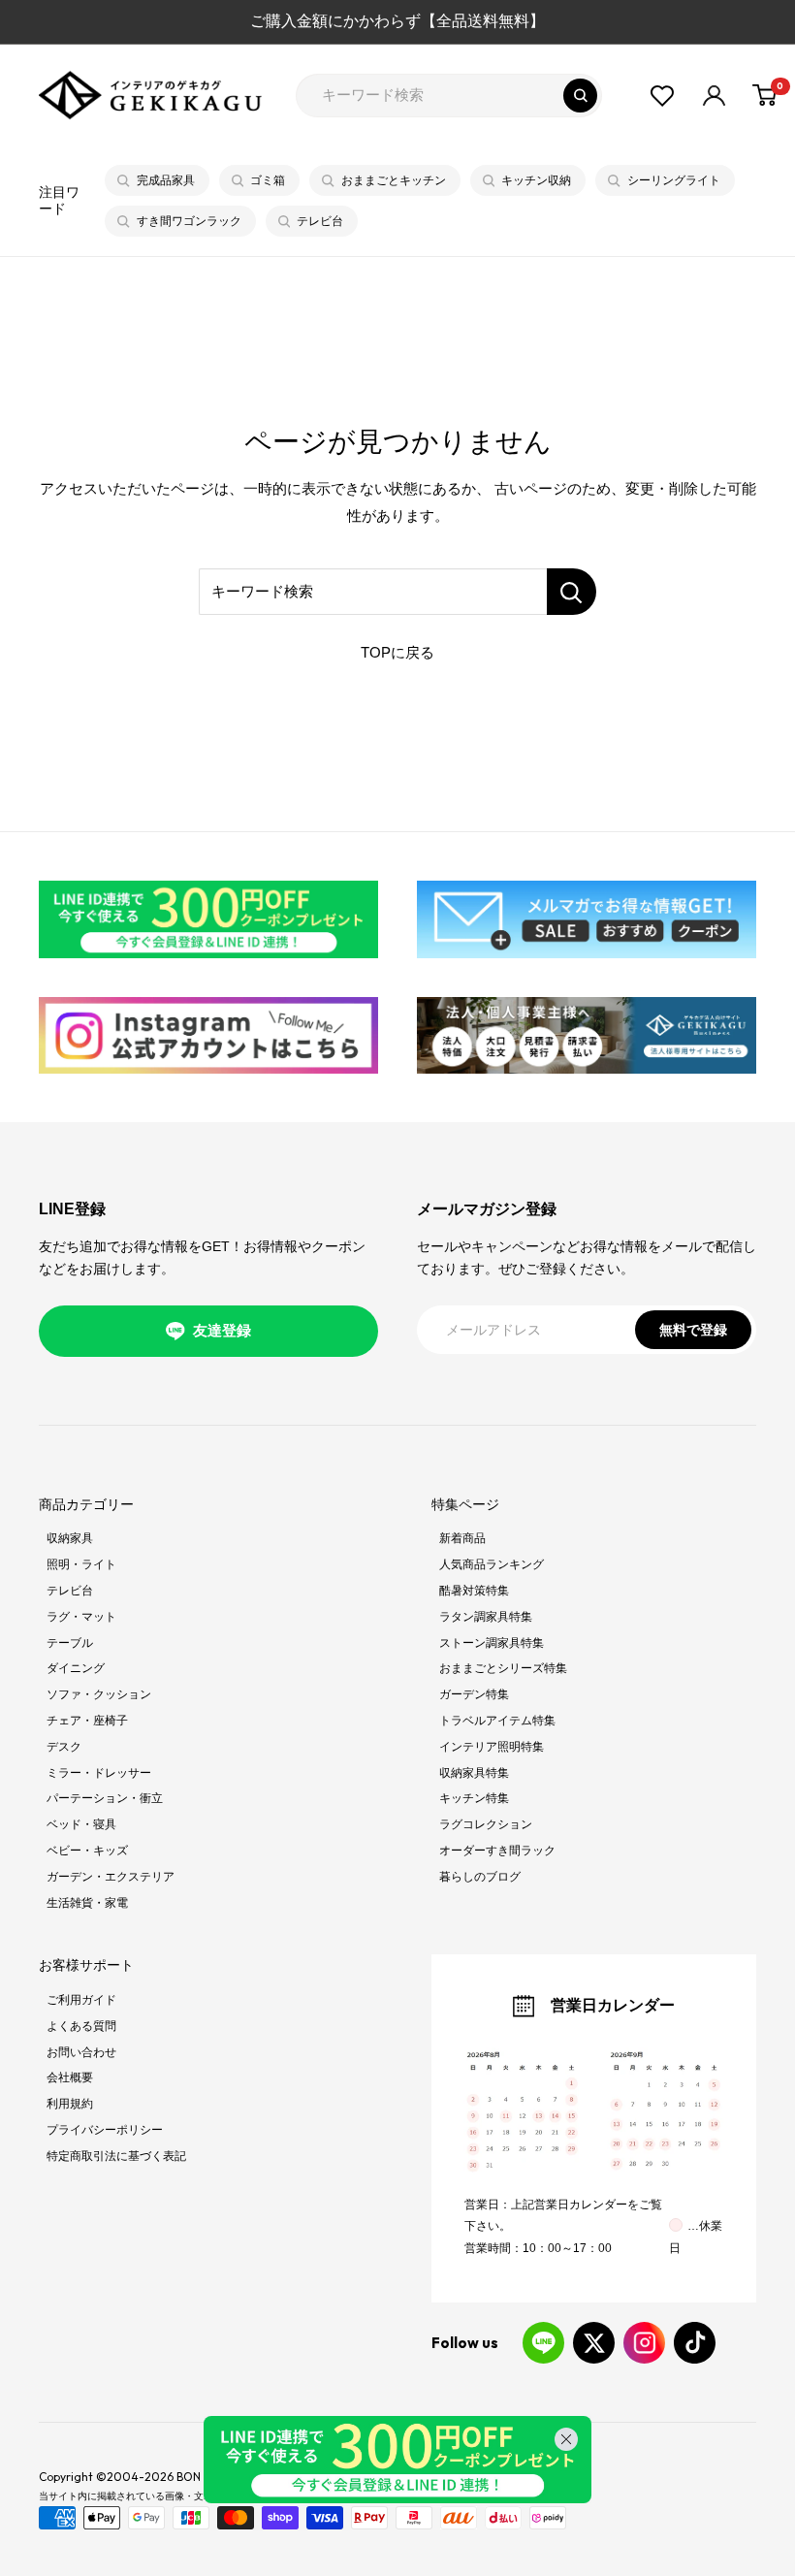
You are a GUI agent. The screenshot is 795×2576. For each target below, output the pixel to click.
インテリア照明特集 (492, 1747)
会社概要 (70, 2077)
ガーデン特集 (474, 1694)
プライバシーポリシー (105, 2130)
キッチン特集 (474, 1798)
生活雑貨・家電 (87, 1903)
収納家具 (70, 1538)
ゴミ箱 (268, 180)
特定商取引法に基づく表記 (116, 2156)
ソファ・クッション (99, 1694)
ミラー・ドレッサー (99, 1773)
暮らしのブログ (480, 1877)
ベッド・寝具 (81, 1824)
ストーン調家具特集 (492, 1643)
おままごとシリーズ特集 (503, 1668)
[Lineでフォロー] (543, 2343)
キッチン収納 (536, 180)
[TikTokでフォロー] (695, 2343)
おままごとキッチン (394, 180)
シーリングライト (674, 180)
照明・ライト (81, 1564)
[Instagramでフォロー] (644, 2343)
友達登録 (222, 1330)
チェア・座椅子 (87, 1721)
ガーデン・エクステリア (111, 1877)
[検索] (580, 96)
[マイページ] (714, 96)
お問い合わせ (81, 2052)
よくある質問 (81, 2026)
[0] (765, 95)
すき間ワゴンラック (189, 221)
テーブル (70, 1643)
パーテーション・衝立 (105, 1798)
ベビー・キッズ (87, 1851)
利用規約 (70, 2104)
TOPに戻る (397, 652)
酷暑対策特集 (474, 1591)
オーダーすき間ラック (497, 1851)
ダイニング (76, 1668)
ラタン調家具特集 (486, 1617)
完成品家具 (166, 180)
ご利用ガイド (81, 2000)
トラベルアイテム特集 (497, 1721)
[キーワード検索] (572, 592)
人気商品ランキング (492, 1564)
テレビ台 (320, 221)
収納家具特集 (474, 1773)
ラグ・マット (81, 1617)
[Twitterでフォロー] (594, 2343)
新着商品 (462, 1538)
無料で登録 (693, 1330)
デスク (64, 1747)
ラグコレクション (486, 1824)
